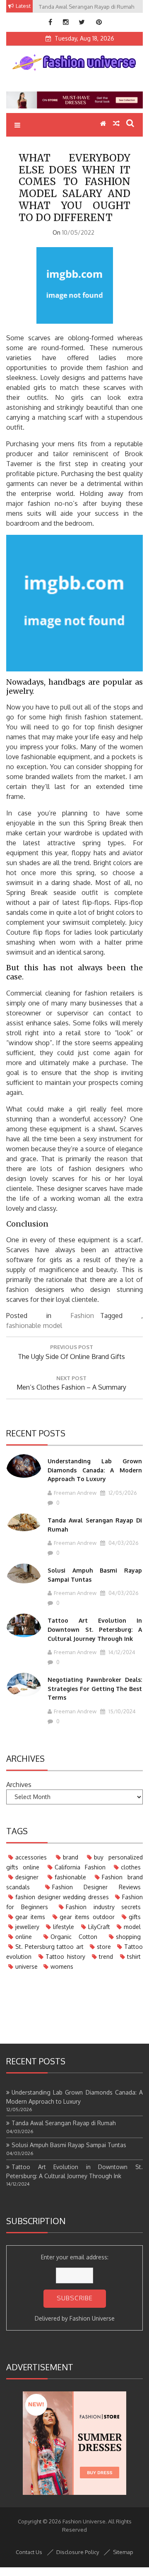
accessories (31, 1857)
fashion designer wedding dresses (62, 1897)
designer (27, 1877)
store (104, 1947)
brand (71, 1857)
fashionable (24, 1325)
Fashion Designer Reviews (96, 1887)
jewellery (27, 1927)
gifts (135, 1917)
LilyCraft (99, 1927)
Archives (19, 1785)
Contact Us (29, 2552)
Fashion (82, 1316)
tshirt (134, 1957)
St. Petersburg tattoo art (49, 1947)
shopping (128, 1937)
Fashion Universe (92, 2318)
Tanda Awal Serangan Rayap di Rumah (64, 2123)
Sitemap (123, 2552)
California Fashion (80, 1867)
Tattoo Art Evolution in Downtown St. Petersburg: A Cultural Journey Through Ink (95, 1629)
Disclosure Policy (78, 2552)
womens (62, 1966)
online (24, 1937)
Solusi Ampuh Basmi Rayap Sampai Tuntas (69, 2145)
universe (26, 1966)
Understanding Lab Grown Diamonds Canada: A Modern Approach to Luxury (95, 1470)
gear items (30, 1917)
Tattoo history (65, 1957)
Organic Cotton (74, 1937)
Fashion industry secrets (103, 1907)
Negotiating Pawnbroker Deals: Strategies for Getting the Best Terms (95, 1688)
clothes (131, 1867)
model (53, 1325)
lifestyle (64, 1927)
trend (106, 1957)
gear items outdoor (87, 1917)
